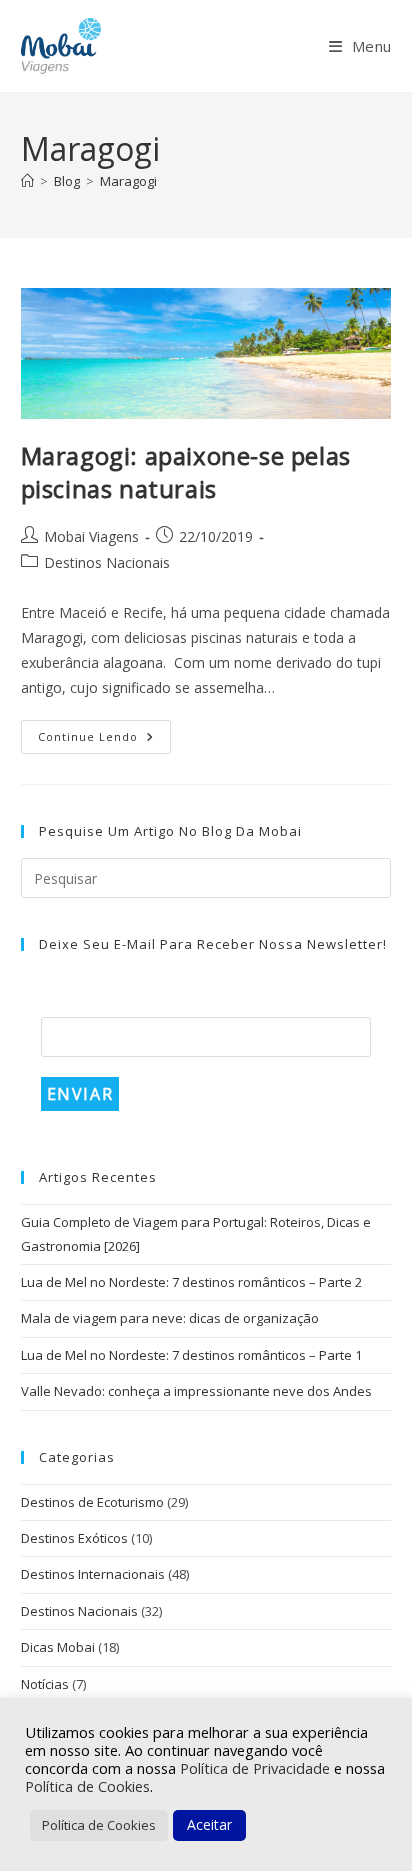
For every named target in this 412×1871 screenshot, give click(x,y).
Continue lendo (104, 740)
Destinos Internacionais (93, 1574)
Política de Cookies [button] (99, 1825)
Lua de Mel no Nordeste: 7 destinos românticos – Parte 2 (191, 1282)
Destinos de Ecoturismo (92, 1502)
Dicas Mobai (58, 1647)
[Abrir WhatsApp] (362, 1820)
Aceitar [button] (209, 1824)
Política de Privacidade (257, 1768)
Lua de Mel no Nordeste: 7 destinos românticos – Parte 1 (191, 1355)
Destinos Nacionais (107, 562)
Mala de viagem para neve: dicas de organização (170, 1318)
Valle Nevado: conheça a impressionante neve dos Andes (196, 1391)
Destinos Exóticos (74, 1538)
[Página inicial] (27, 181)
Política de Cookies (87, 1786)
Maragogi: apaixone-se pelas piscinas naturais (186, 472)
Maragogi (128, 181)
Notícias (45, 1684)
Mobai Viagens (91, 536)
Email (67, 1002)
